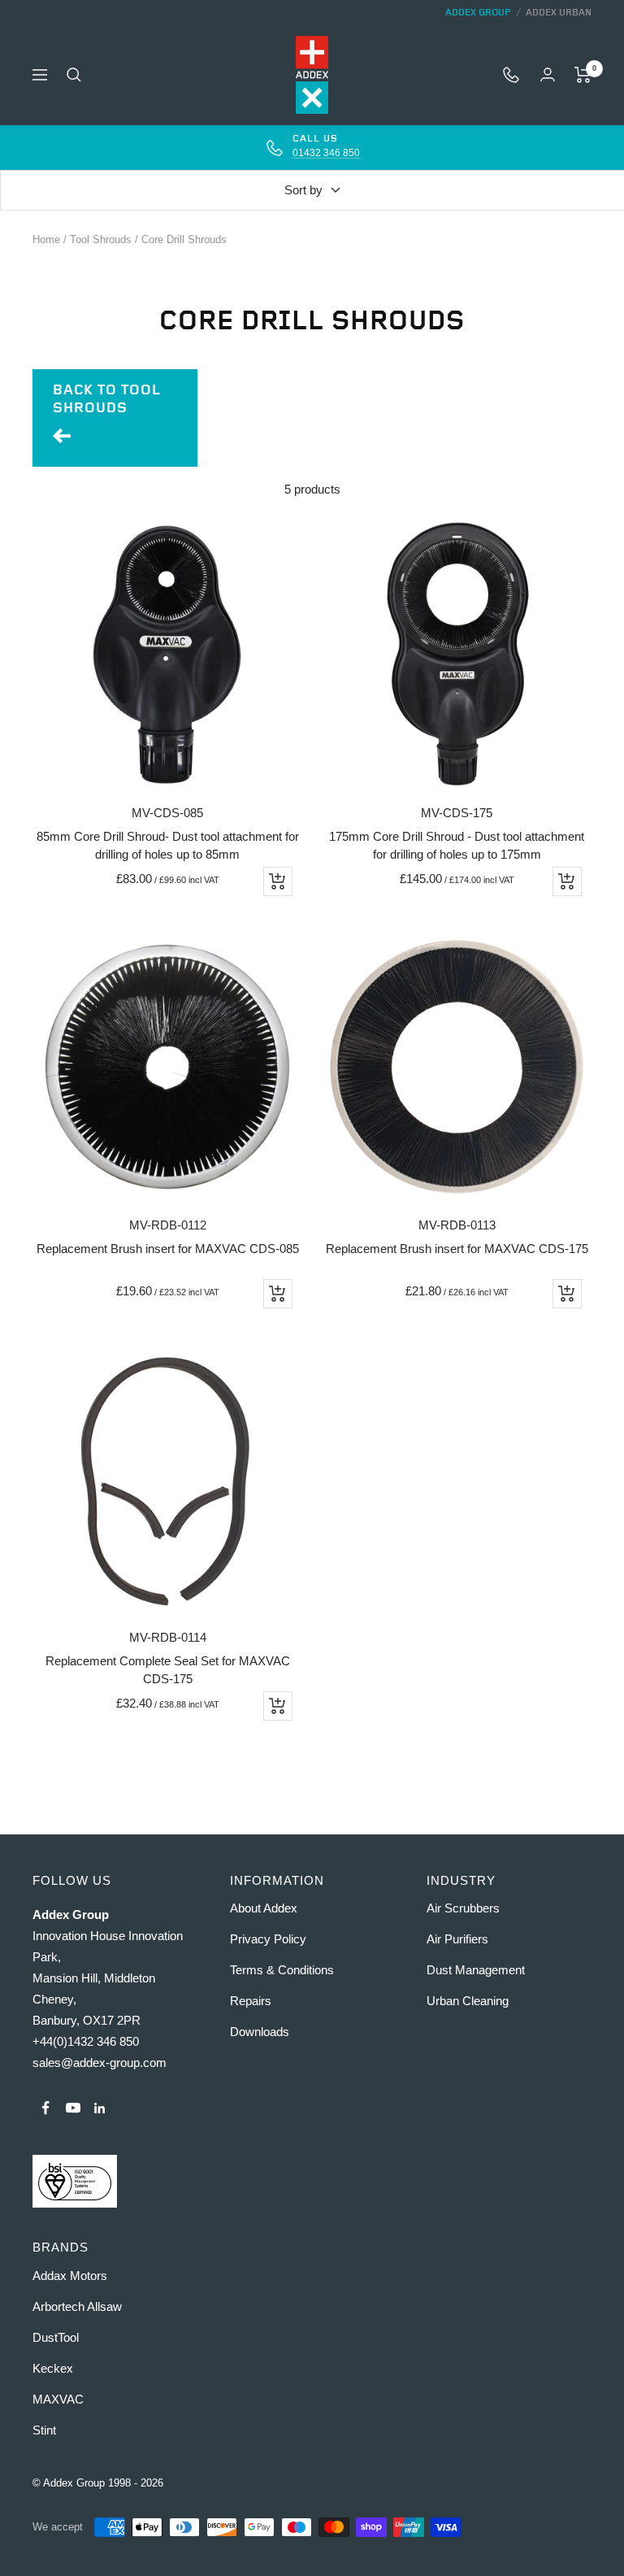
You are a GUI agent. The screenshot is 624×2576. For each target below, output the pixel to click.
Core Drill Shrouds (184, 239)
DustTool (56, 2337)
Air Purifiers (457, 1939)
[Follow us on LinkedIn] (100, 2108)
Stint (44, 2430)
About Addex (264, 1908)
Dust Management (476, 1970)
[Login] (548, 74)
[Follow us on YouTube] (73, 2108)
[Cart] (583, 75)
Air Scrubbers (463, 1908)
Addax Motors (70, 2276)
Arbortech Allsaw (77, 2306)
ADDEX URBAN (559, 13)
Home (46, 239)
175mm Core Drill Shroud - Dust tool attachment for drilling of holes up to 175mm (457, 846)
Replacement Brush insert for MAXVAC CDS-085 (168, 1249)
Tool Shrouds (101, 239)
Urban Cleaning (468, 2001)
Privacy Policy (268, 1939)
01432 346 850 (326, 153)
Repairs (251, 2001)
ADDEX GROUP (478, 13)
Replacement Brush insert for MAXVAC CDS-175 (457, 1249)
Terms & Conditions (282, 1970)
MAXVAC (58, 2399)
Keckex (53, 2368)
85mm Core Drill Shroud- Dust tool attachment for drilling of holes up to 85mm (168, 846)
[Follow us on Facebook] (46, 2108)
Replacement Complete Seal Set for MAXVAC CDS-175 (168, 1670)
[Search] (74, 75)
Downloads (260, 2032)
